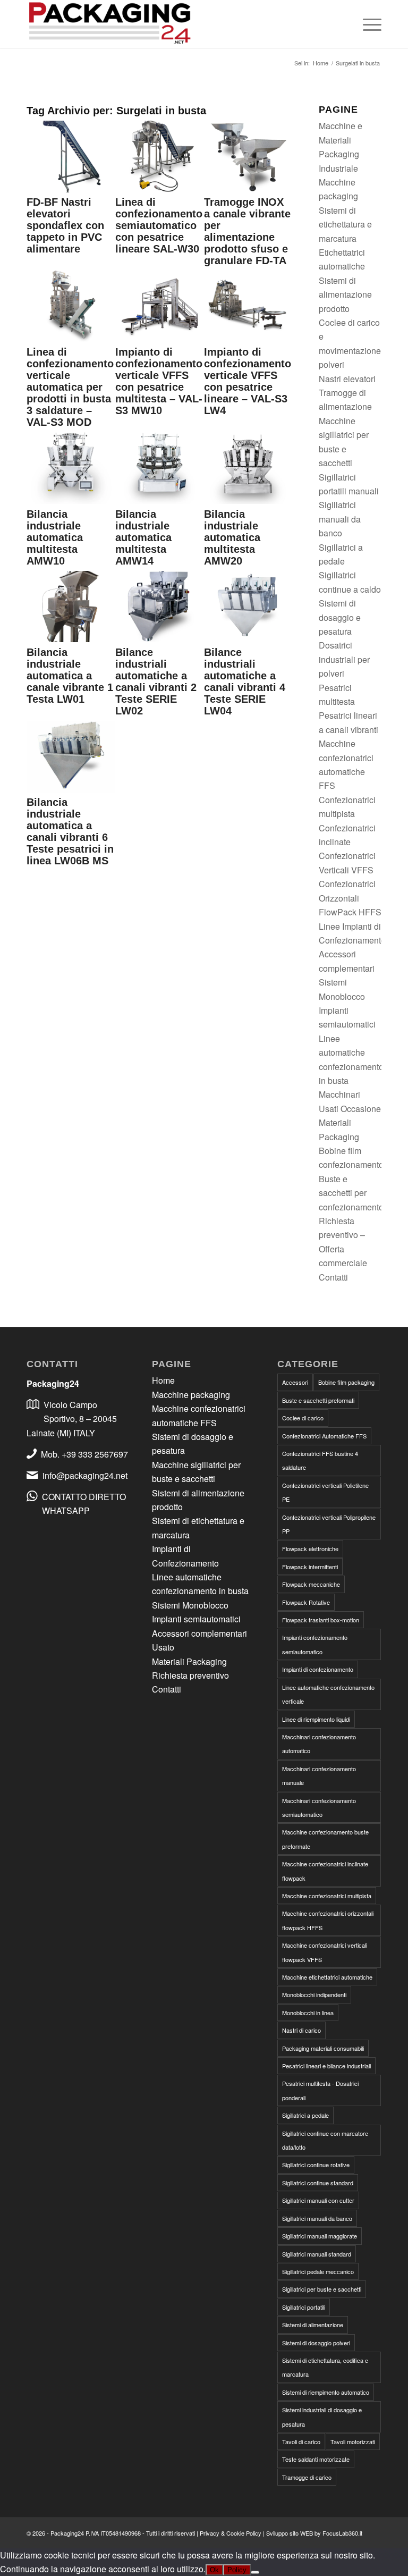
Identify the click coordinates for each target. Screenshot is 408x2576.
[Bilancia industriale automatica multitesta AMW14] (160, 500)
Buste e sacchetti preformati (318, 1400)
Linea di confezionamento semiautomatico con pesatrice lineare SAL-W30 (159, 225)
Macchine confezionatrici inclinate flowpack (325, 1871)
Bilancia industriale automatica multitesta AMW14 (143, 537)
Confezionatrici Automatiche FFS (324, 1436)
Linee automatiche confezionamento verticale (328, 1694)
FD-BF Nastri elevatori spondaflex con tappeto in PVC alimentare (65, 225)
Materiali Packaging (189, 1661)
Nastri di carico (301, 2030)
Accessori (295, 1382)
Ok (214, 2570)
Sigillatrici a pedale (305, 2115)
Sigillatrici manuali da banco (340, 519)
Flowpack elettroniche (310, 1548)
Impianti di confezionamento (318, 1669)
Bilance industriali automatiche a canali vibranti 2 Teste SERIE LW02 (156, 681)
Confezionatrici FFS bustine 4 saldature (320, 1460)
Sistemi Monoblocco (190, 1605)
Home (163, 1380)
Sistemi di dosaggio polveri (316, 2343)
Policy (237, 2570)
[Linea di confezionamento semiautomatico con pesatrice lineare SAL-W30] (160, 189)
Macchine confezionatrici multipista (327, 1896)
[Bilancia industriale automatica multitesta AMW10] (71, 500)
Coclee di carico (303, 1418)
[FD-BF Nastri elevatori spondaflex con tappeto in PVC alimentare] (71, 189)
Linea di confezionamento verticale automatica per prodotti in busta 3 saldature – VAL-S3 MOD (70, 387)
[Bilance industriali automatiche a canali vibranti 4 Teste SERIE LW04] (248, 639)
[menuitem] (367, 24)
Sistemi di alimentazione (313, 2325)
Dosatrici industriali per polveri (344, 659)
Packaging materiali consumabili (323, 2048)
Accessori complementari (199, 1633)
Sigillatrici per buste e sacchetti (322, 2289)
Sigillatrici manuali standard (317, 2254)
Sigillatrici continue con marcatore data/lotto (325, 2140)
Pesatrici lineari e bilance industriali (326, 2066)
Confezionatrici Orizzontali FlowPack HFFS (350, 898)
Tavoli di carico (301, 2442)
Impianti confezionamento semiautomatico (315, 1644)
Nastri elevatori (347, 379)
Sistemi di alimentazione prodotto (345, 294)
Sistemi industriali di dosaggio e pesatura (322, 2417)
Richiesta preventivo (190, 1675)
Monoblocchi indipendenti (314, 1994)
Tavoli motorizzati (353, 2442)
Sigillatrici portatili (304, 2307)
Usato (163, 1647)
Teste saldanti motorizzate (316, 2459)
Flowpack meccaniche (311, 1584)
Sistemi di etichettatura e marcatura (345, 224)
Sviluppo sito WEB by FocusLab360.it (314, 2533)
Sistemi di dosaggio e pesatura (340, 617)
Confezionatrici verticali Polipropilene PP (329, 1524)
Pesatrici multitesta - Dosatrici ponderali (320, 2090)
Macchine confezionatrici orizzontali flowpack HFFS (328, 1920)
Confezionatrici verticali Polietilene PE (325, 1492)
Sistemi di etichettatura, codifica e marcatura (325, 2367)
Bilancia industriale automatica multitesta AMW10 (55, 537)
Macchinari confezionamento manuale (319, 1775)
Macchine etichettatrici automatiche (327, 1977)
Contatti (333, 1277)
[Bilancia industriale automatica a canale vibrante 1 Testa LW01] (71, 639)
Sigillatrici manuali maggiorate (320, 2236)
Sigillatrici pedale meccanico (318, 2271)
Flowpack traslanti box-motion (321, 1620)
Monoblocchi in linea (308, 2013)
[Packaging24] (110, 24)
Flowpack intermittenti (310, 1567)
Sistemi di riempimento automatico (326, 2392)
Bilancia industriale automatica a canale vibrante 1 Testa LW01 (70, 676)
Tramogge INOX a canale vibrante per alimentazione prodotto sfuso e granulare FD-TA (247, 231)
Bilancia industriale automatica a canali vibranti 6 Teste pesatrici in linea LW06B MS (70, 831)
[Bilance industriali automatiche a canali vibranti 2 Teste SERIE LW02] (160, 639)
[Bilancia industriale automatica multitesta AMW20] (248, 500)
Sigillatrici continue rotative (316, 2165)
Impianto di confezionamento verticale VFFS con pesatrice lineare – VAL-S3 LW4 (248, 381)
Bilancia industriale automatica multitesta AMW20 (232, 537)
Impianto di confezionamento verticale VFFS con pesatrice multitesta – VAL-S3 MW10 (159, 381)
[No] (255, 2572)
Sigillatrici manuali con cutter (318, 2200)
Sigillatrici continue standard (318, 2183)
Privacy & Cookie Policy (231, 2533)
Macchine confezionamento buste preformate (325, 1839)
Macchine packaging (191, 1395)
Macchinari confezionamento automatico (319, 1744)
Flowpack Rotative (306, 1602)
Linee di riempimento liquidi (316, 1719)
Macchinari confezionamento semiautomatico (319, 1807)
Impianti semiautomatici (196, 1619)
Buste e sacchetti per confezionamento (351, 1193)
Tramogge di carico (307, 2477)
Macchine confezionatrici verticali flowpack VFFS (325, 1952)
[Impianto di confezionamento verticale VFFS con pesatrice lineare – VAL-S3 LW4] (248, 339)
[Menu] (367, 24)
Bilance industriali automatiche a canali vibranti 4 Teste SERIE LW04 (245, 681)
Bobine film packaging (346, 1382)
